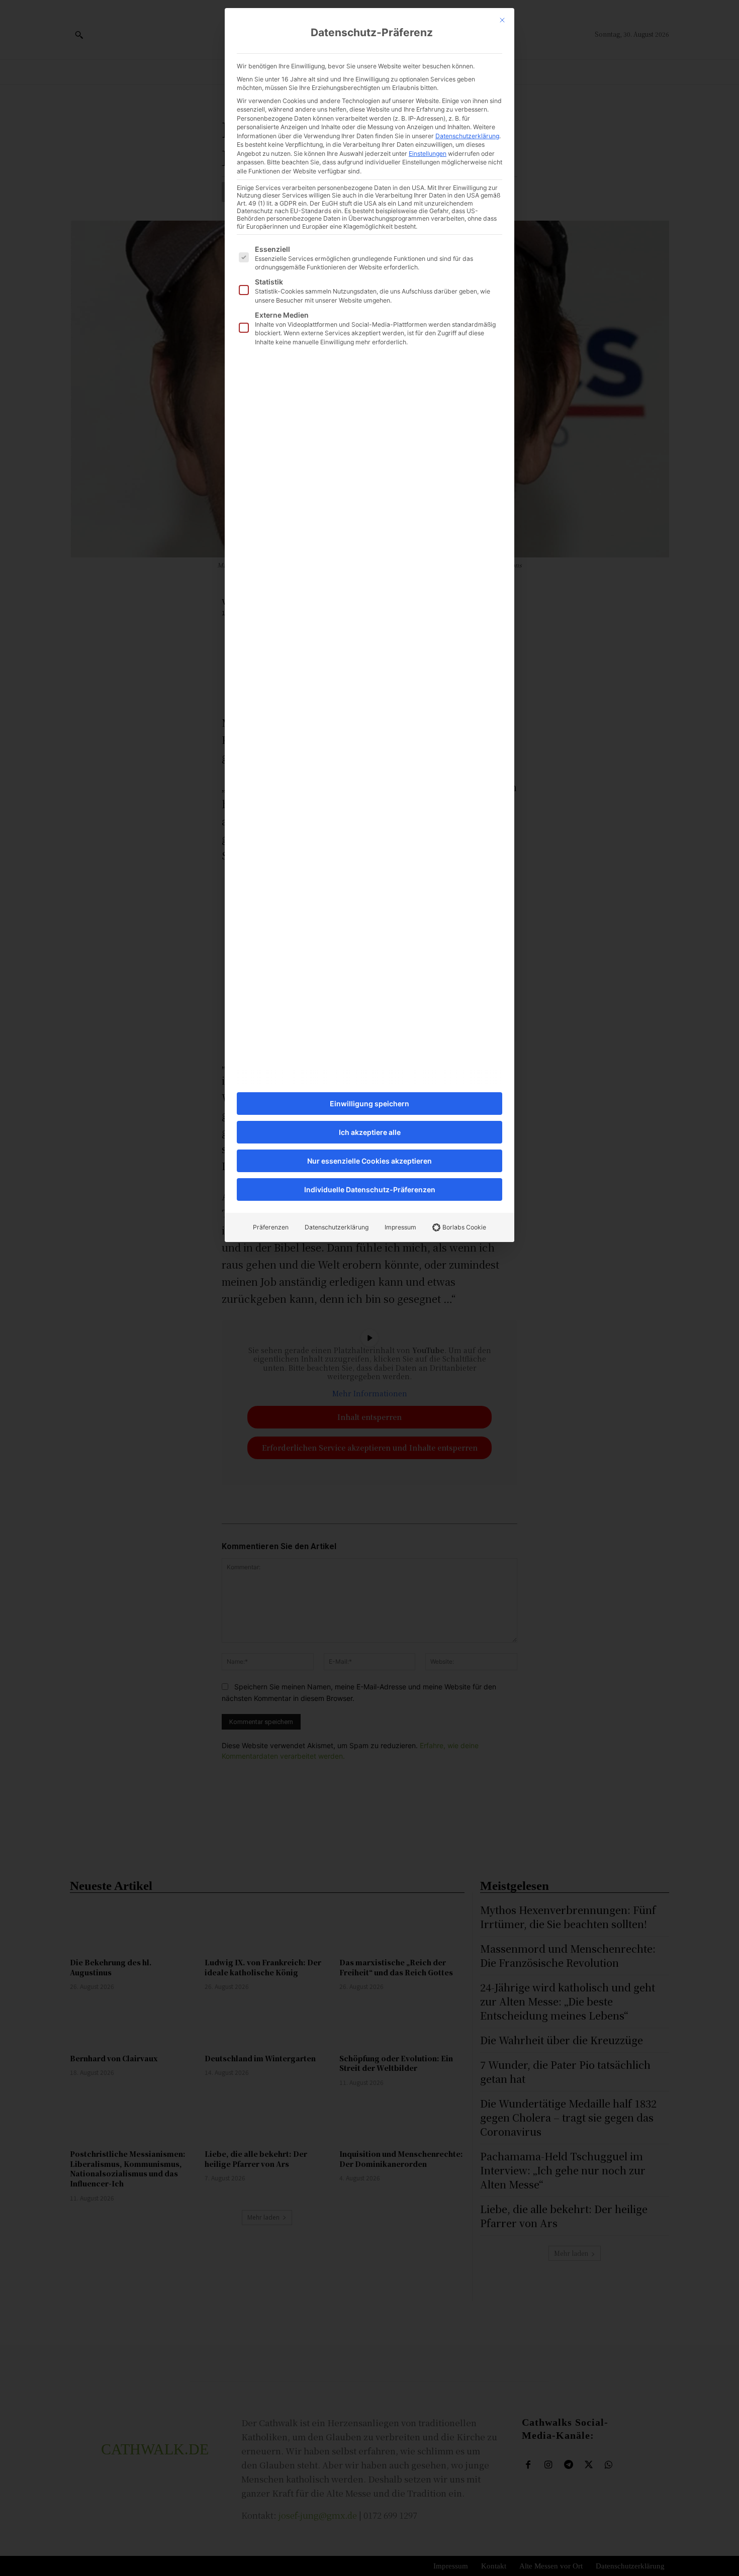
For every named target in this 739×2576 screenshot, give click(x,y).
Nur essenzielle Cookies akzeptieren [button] (369, 1161)
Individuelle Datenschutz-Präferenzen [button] (370, 1189)
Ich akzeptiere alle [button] (370, 1132)
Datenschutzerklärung (467, 136)
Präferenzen (271, 1227)
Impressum (400, 1227)
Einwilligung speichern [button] (369, 1104)
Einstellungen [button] (428, 154)
